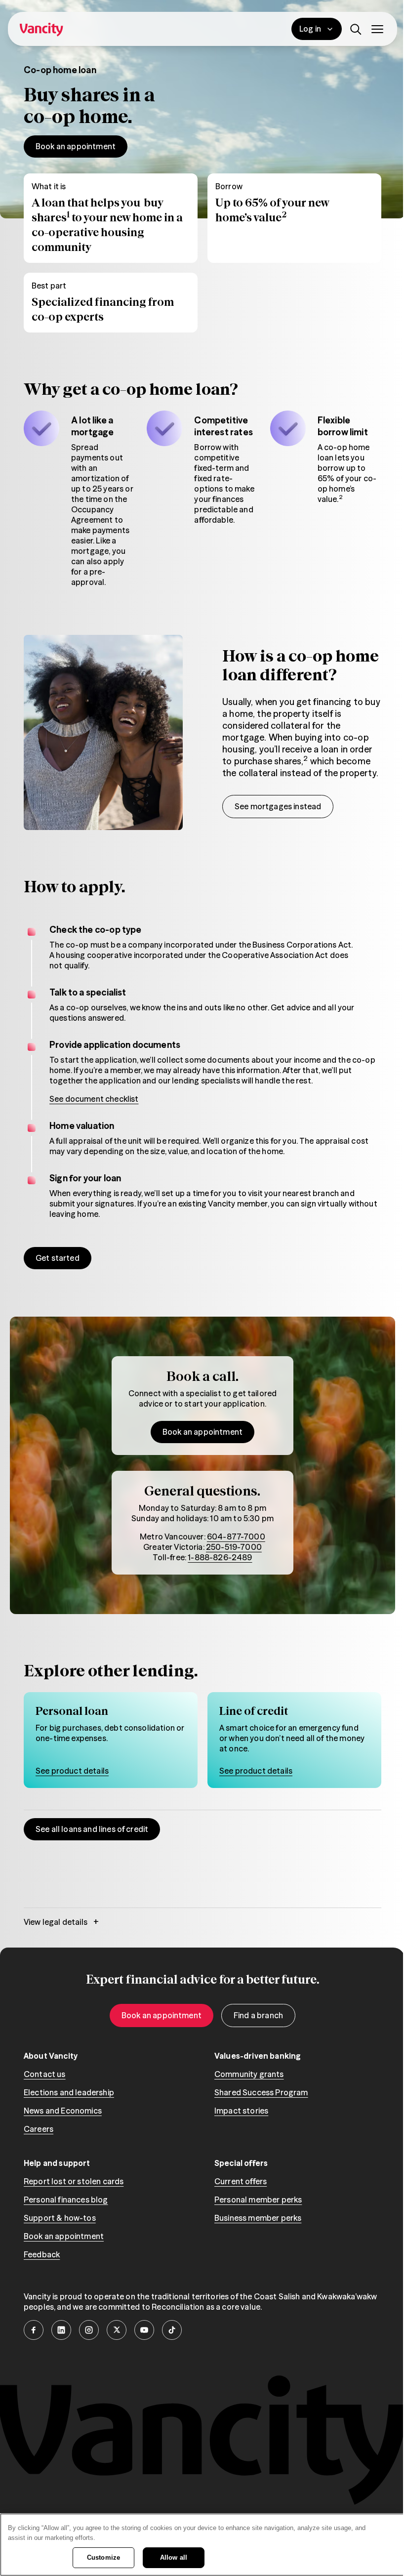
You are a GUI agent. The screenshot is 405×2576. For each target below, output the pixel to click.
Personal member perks (258, 2200)
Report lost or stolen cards (74, 2181)
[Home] (41, 29)
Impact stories (241, 2111)
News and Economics (63, 2111)
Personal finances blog (66, 2200)
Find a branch (258, 2015)
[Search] (356, 29)
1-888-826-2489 (220, 1557)
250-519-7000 (234, 1547)
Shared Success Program (261, 2092)
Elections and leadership (69, 2092)
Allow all (174, 2557)
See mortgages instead (278, 806)
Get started (58, 1258)
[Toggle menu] (377, 29)
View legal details (61, 1922)
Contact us (45, 2074)
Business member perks (258, 2218)
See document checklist (94, 1099)
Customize (103, 2557)
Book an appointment (76, 146)
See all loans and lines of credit (92, 1829)
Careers (39, 2129)
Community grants (249, 2074)
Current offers (241, 2181)
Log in (310, 29)
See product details (72, 1771)
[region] (202, 2545)
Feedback (42, 2254)
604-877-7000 (236, 1537)
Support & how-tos (60, 2218)
